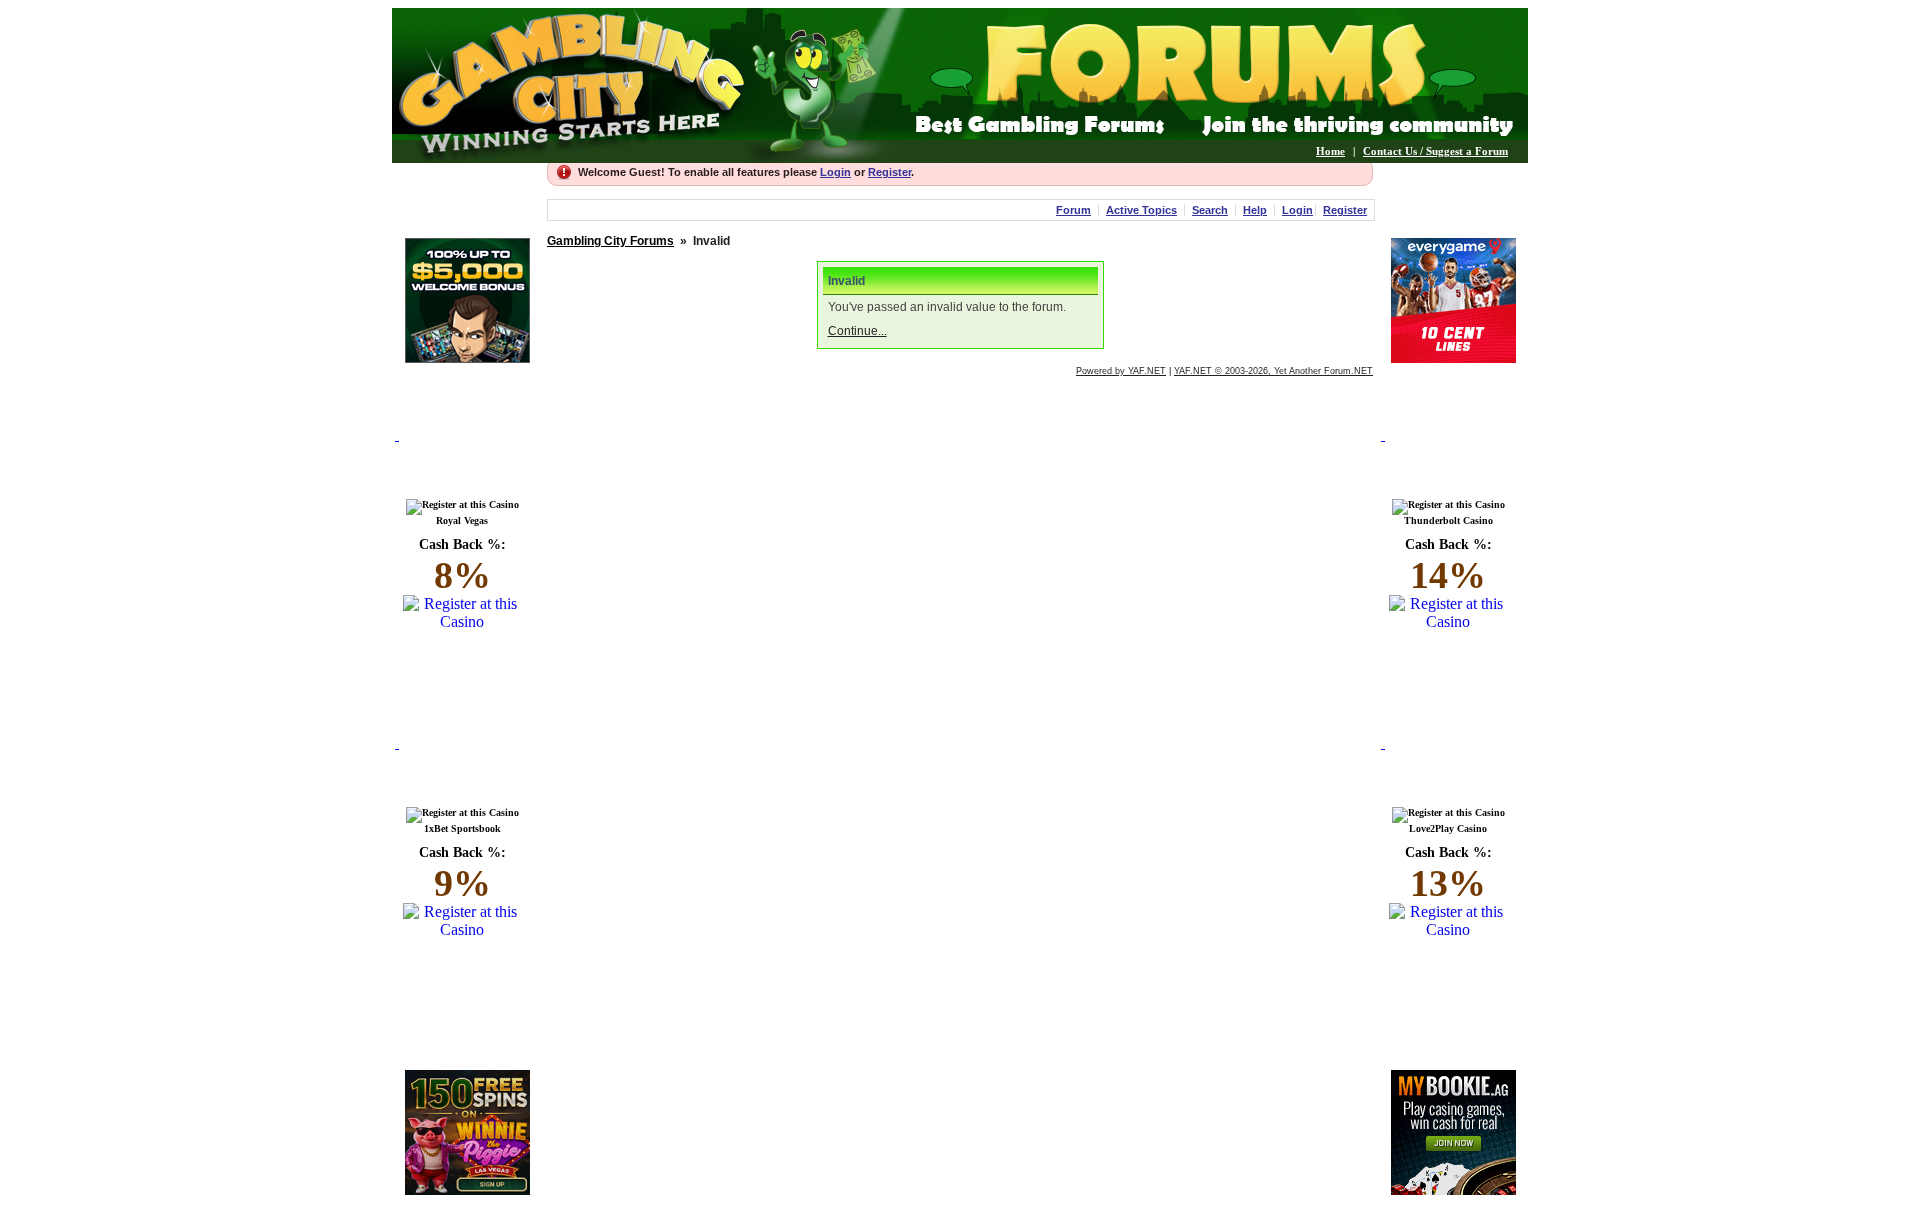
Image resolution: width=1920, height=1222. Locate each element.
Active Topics (1141, 210)
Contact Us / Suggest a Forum (1435, 151)
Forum (1073, 210)
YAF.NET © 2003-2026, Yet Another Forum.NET (1273, 371)
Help (1255, 210)
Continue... (857, 331)
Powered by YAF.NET (1121, 371)
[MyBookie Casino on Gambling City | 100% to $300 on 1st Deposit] (1453, 1189)
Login (835, 172)
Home (1330, 151)
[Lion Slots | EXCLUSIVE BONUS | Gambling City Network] (467, 1189)
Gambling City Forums (610, 241)
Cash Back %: (462, 566)
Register (889, 172)
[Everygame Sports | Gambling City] (1453, 357)
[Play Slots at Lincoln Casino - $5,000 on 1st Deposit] (467, 357)
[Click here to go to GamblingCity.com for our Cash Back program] (467, 458)
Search (1210, 210)
